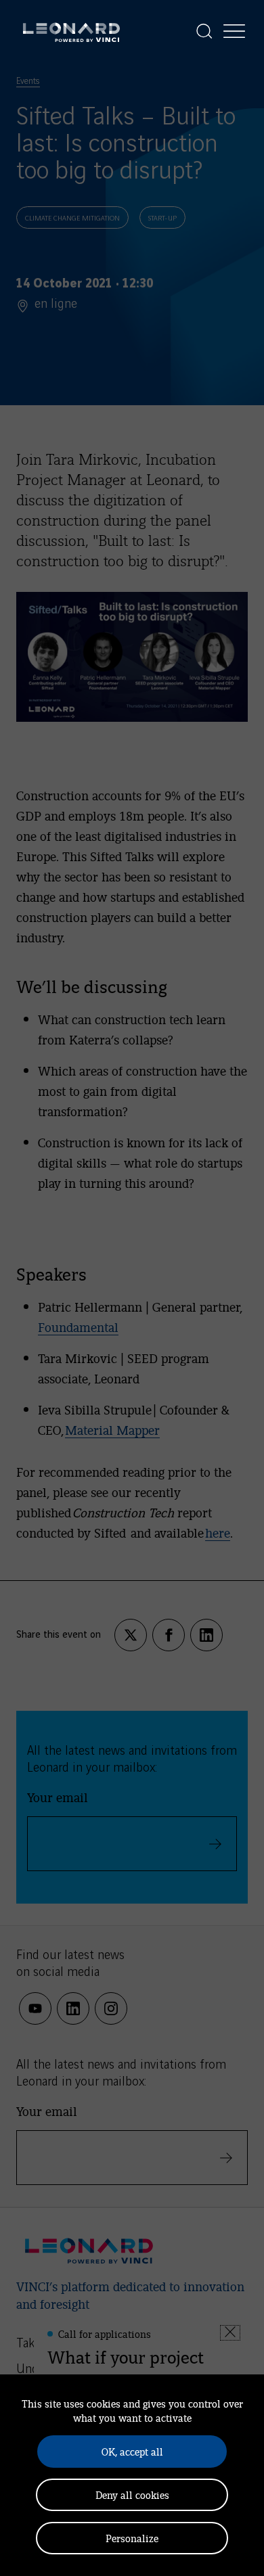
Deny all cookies (132, 2494)
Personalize (132, 2538)
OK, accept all (132, 2451)
